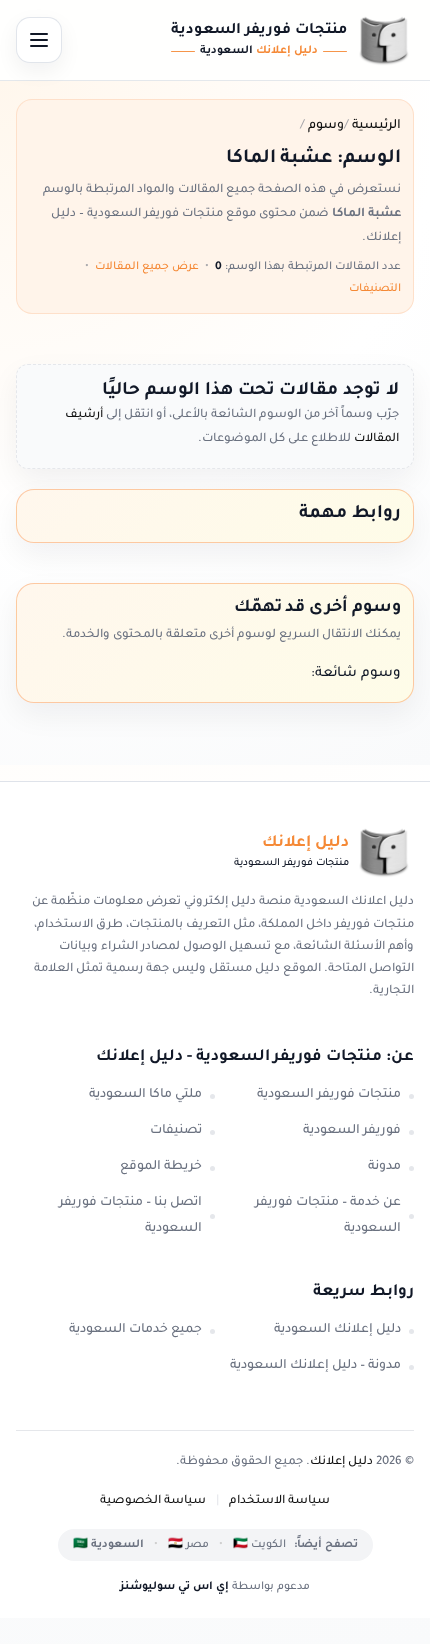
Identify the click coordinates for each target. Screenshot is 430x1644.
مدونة (384, 1167)
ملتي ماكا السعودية (145, 1095)
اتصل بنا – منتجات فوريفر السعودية (130, 1216)
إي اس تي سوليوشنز (174, 1587)
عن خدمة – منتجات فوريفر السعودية (328, 1216)
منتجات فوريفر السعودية (329, 1095)
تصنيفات (176, 1131)
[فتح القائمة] (39, 40)
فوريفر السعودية (352, 1131)
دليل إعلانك (341, 1462)
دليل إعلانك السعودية (337, 1330)
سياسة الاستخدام (279, 1501)
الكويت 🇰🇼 (259, 1545)
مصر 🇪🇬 (188, 1545)
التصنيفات (375, 289)
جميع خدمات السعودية (135, 1330)
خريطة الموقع (161, 1167)
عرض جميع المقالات (147, 267)
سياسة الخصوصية (153, 1501)
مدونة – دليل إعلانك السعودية (315, 1366)
